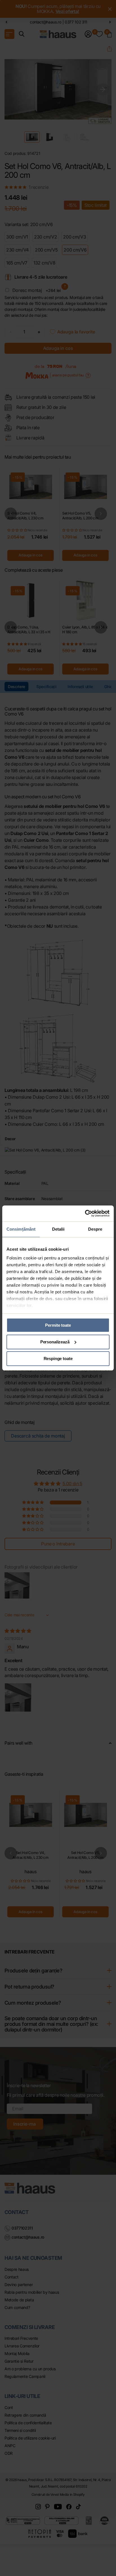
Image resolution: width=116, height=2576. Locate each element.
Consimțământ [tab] (21, 1229)
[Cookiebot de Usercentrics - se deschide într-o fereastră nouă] (85, 1213)
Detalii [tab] (58, 1229)
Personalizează (55, 1342)
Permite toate (58, 1325)
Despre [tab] (95, 1229)
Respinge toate (58, 1359)
